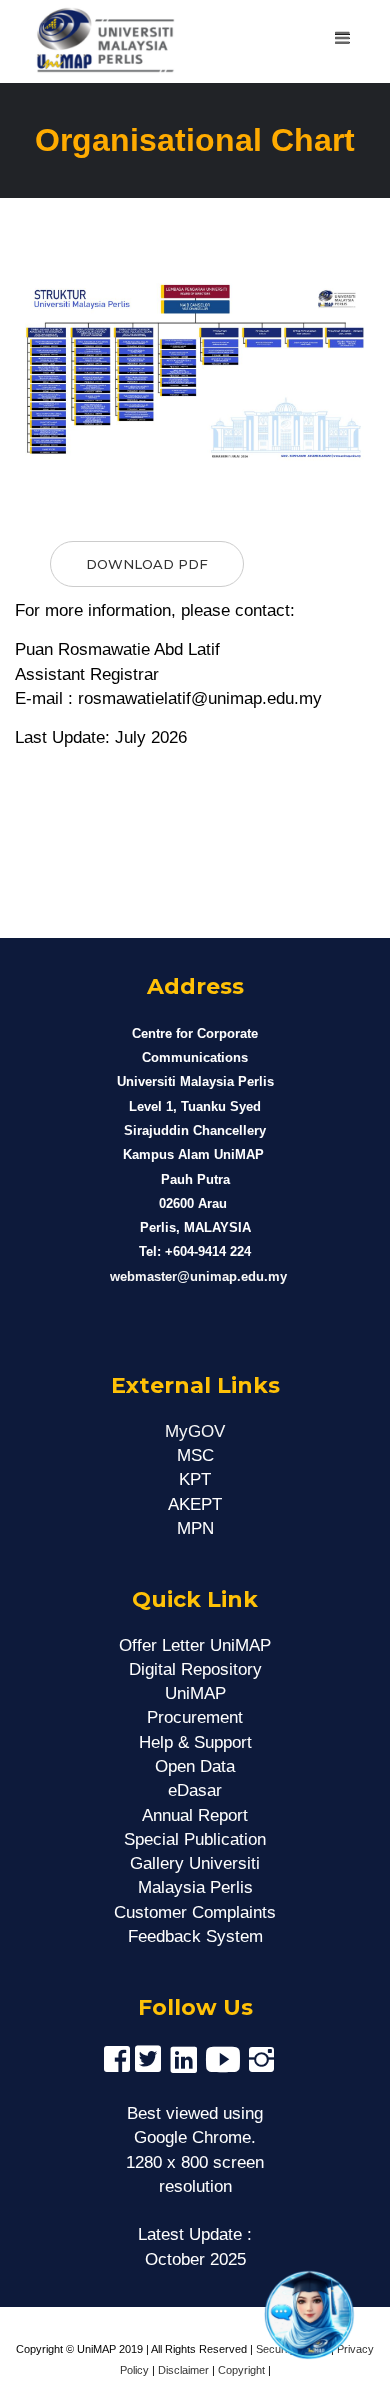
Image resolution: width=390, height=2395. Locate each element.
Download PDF (147, 564)
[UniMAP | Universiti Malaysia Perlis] (97, 41)
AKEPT (195, 1504)
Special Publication (195, 1839)
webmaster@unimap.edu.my (198, 1276)
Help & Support (195, 1742)
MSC (195, 1455)
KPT (195, 1479)
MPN (195, 1528)
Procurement (195, 1717)
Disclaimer (183, 2370)
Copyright (241, 2370)
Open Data (195, 1766)
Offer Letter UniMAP (195, 1645)
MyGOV (195, 1431)
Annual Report (195, 1815)
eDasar (195, 1790)
